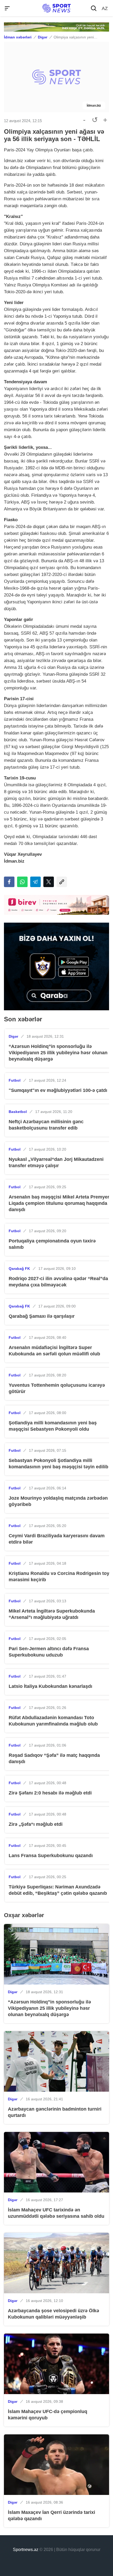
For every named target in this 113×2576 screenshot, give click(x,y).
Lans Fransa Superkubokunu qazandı (51, 1856)
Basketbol (18, 1112)
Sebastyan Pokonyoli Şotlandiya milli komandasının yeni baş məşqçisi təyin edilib (58, 1464)
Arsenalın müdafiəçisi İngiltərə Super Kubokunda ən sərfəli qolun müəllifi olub (54, 1351)
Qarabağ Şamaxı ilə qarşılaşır (42, 1316)
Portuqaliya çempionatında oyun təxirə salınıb (52, 1244)
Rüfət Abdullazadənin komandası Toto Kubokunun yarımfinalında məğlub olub (53, 1721)
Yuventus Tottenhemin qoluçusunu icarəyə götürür (57, 1388)
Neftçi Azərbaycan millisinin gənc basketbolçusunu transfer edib (46, 1125)
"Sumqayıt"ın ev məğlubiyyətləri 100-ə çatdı (58, 1090)
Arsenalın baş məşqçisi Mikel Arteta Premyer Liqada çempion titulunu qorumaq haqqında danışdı (59, 1203)
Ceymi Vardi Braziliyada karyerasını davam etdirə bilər (57, 1539)
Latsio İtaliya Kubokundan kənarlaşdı (50, 1686)
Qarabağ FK (19, 1269)
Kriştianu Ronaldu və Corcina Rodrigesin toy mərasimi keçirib (59, 1577)
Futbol (15, 1080)
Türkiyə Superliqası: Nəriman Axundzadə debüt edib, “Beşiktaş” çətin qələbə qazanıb (58, 1890)
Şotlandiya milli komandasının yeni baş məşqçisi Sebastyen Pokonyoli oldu (53, 1426)
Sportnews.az (26, 2550)
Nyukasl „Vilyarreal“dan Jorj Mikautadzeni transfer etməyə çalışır (56, 1162)
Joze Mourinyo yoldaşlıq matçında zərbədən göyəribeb (58, 1501)
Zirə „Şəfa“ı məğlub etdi (36, 1824)
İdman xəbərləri (18, 37)
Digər (43, 37)
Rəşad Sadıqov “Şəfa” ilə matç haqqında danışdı (54, 1758)
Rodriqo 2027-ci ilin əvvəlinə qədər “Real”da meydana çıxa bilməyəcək (58, 1282)
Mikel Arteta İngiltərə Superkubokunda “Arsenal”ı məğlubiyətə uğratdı (52, 1614)
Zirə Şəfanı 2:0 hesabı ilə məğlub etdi (50, 1793)
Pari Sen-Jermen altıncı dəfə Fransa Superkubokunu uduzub (49, 1652)
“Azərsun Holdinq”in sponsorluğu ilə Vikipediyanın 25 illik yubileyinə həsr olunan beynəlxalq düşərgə (58, 1053)
